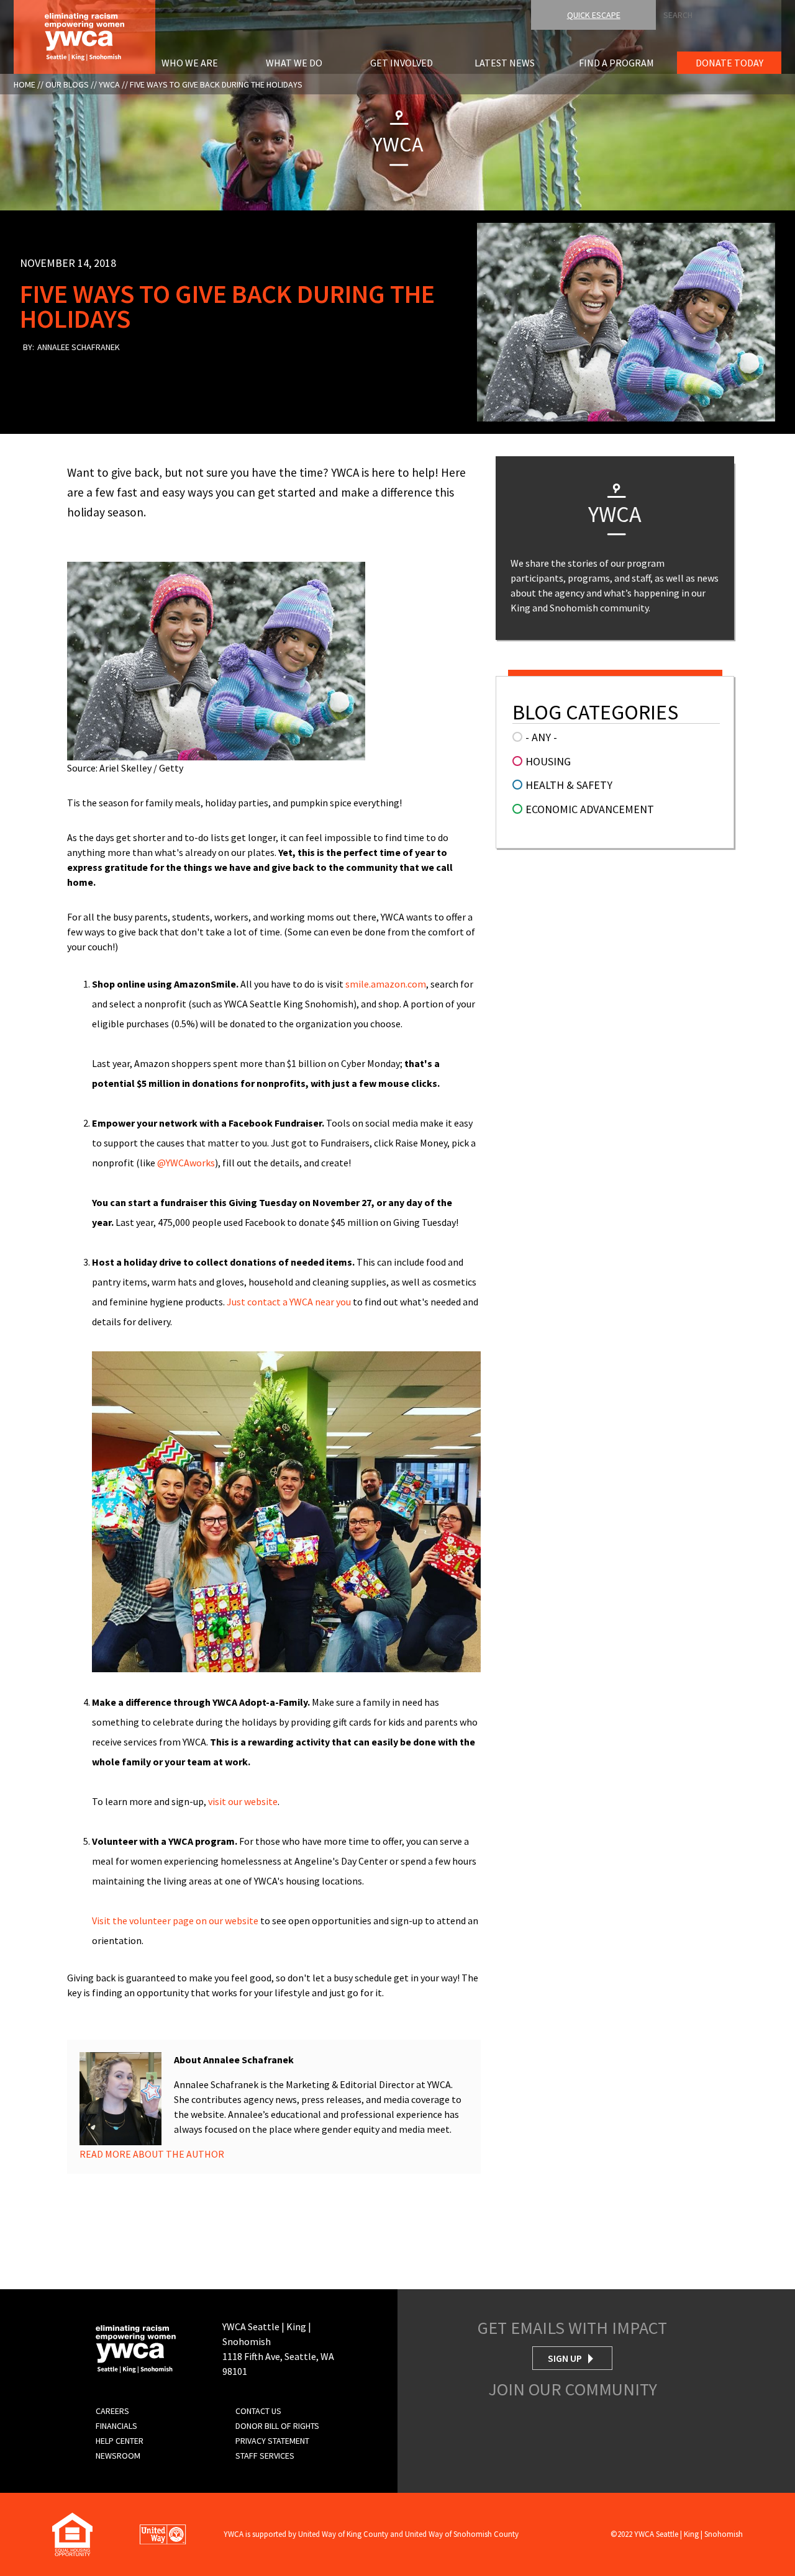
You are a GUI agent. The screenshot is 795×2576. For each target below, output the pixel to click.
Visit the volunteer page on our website (176, 1921)
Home (25, 84)
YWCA (109, 84)
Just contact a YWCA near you (289, 1302)
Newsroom (118, 2456)
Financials (116, 2426)
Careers (112, 2411)
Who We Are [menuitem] (190, 63)
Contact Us (258, 2411)
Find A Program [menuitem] (616, 63)
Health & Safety (569, 785)
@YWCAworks (186, 1163)
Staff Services (265, 2456)
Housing (548, 761)
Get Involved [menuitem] (402, 63)
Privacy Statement (272, 2441)
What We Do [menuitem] (294, 63)
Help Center (120, 2441)
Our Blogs (67, 84)
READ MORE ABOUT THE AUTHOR (152, 2154)
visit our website (243, 1801)
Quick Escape (594, 15)
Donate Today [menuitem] (729, 63)
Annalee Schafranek (79, 347)
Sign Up (565, 2358)
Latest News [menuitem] (505, 63)
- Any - (541, 737)
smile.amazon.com (386, 984)
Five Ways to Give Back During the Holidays (216, 84)
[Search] (791, 11)
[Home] (84, 35)
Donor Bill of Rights (277, 2426)
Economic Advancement (590, 809)
